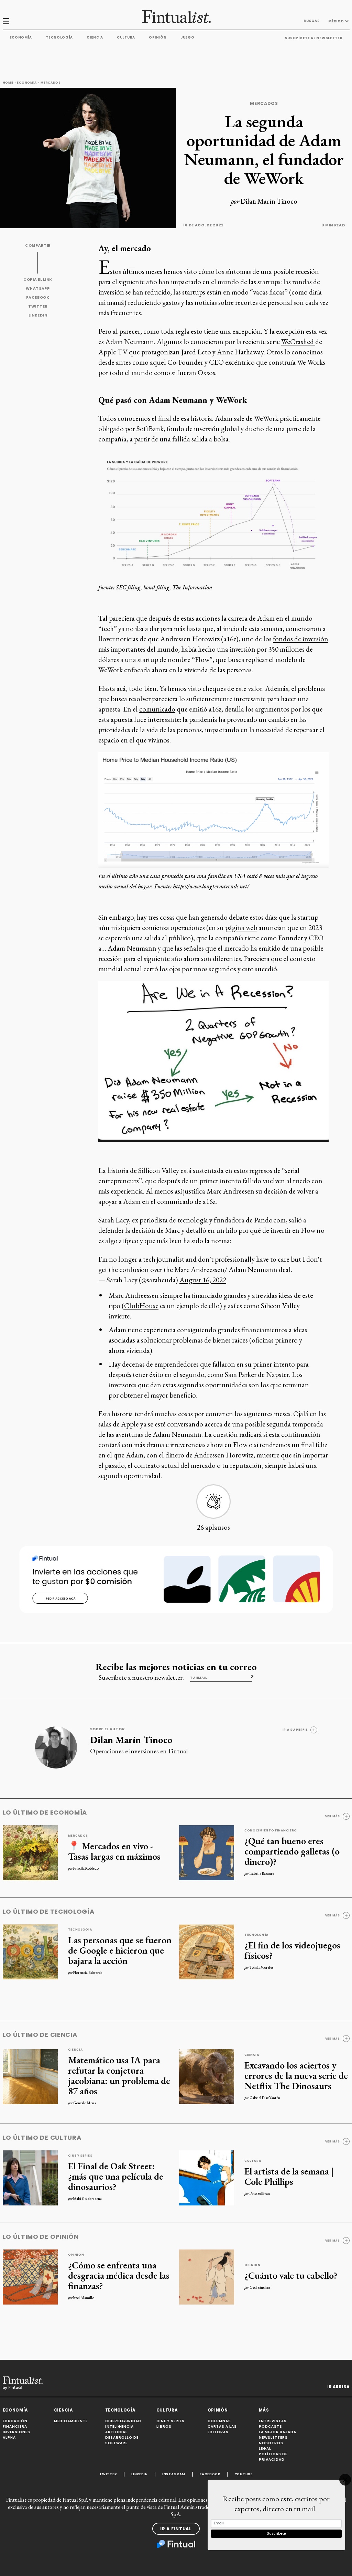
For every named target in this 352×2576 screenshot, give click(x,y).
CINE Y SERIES (170, 2421)
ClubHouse (141, 1306)
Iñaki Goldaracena (87, 2199)
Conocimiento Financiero (271, 1830)
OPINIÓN (218, 2410)
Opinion (76, 2255)
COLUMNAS (219, 2421)
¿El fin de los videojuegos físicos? (292, 1950)
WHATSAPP (38, 288)
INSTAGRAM (174, 2474)
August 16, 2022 (203, 1280)
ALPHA (9, 2438)
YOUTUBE (244, 2474)
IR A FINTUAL (176, 2529)
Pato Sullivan (260, 2193)
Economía (21, 37)
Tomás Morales (261, 1967)
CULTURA (167, 2410)
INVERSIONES (16, 2432)
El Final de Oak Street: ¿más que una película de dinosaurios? (116, 2176)
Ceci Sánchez (260, 2287)
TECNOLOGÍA (120, 2410)
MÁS (264, 2410)
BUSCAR (312, 21)
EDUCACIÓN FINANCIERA (15, 2424)
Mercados (51, 83)
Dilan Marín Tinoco (269, 201)
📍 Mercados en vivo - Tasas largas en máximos (114, 1851)
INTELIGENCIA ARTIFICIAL (119, 2429)
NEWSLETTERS (273, 2438)
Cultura (126, 37)
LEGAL (265, 2449)
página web (241, 927)
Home (8, 83)
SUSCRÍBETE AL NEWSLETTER (314, 38)
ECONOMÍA (15, 2410)
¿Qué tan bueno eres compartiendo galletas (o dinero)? (292, 1851)
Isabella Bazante (262, 1873)
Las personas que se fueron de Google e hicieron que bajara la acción (120, 1950)
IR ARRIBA (338, 2387)
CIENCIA (63, 2410)
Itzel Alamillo (84, 2298)
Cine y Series (80, 2156)
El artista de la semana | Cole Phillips (289, 2176)
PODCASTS (271, 2427)
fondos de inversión (301, 639)
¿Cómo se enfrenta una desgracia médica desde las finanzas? (119, 2275)
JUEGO (188, 37)
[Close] (345, 2480)
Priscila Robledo (86, 1868)
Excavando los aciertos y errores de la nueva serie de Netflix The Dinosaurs (296, 2075)
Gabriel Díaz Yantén (265, 2098)
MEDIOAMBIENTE (71, 2421)
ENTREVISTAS (273, 2421)
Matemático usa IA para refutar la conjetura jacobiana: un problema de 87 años (119, 2075)
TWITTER (38, 306)
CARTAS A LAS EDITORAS (222, 2429)
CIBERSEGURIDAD (123, 2421)
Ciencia (95, 37)
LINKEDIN (38, 315)
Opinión (158, 37)
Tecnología (59, 37)
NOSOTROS (271, 2443)
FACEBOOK (38, 297)
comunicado (157, 709)
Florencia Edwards (88, 1973)
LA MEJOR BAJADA (278, 2432)
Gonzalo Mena (85, 2103)
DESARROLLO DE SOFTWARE (122, 2440)
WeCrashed (298, 341)
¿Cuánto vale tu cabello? (291, 2275)
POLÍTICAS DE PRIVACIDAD (273, 2457)
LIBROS (164, 2427)
